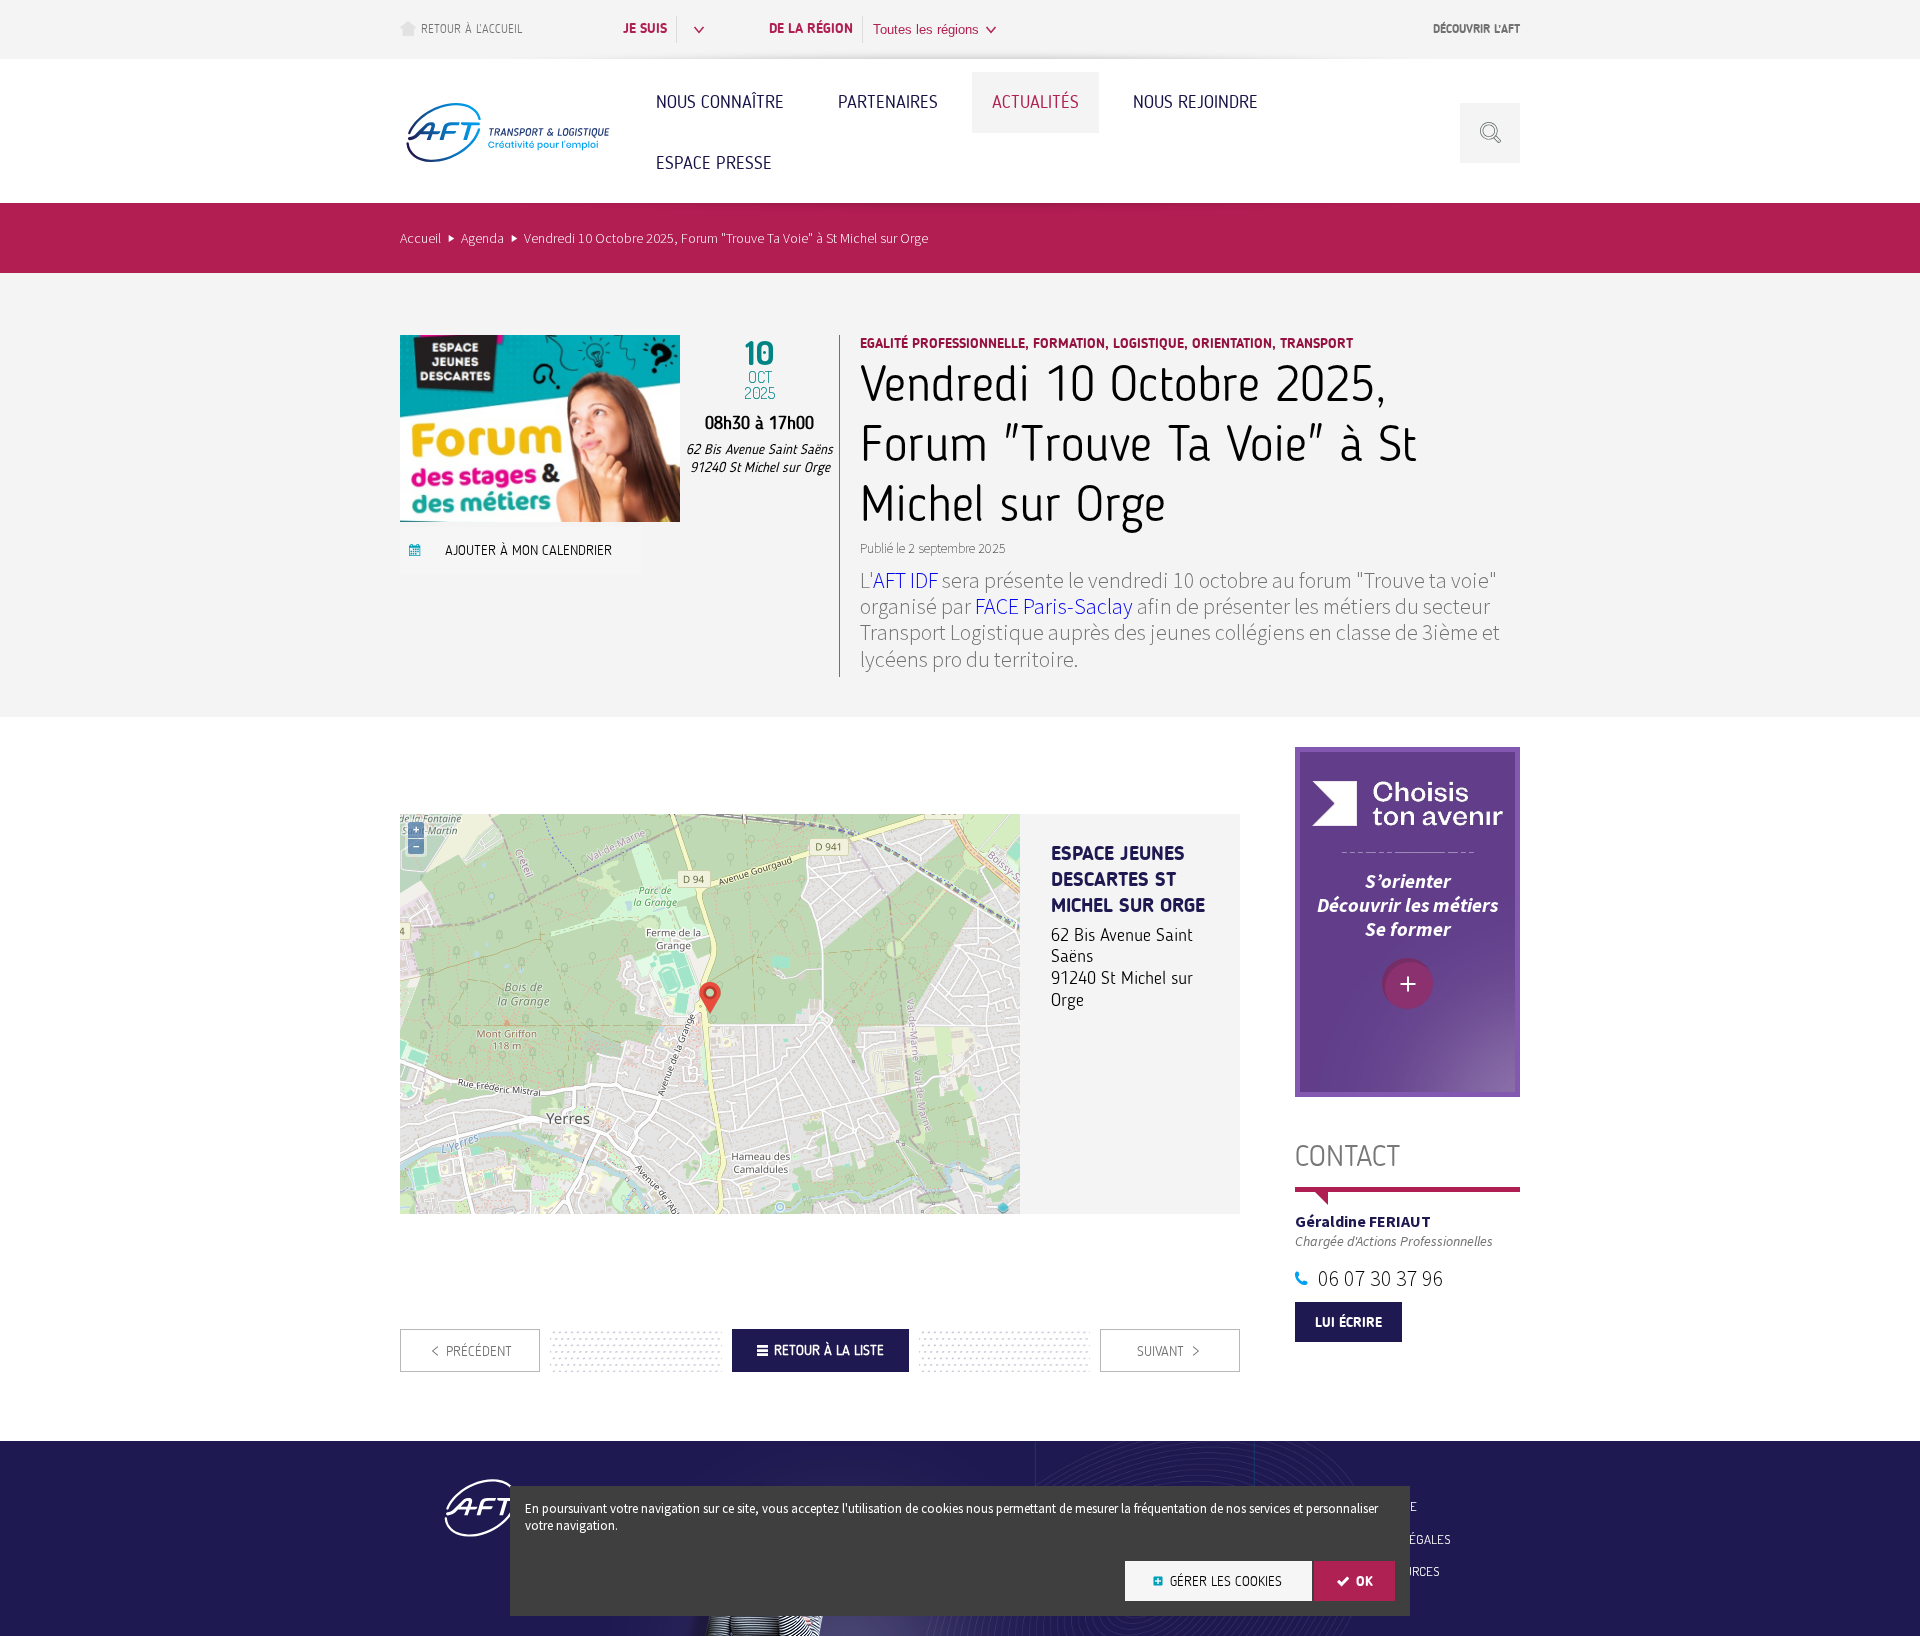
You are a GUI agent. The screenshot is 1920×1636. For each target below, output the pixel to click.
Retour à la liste (829, 1350)
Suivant (1160, 1351)
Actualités (1035, 102)
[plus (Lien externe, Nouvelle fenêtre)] (1407, 983)
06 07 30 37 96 (1381, 1278)
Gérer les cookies (1226, 1581)
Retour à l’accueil (471, 29)
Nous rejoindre (1195, 102)
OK (1364, 1581)
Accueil (420, 238)
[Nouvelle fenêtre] (540, 515)
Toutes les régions (926, 29)
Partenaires (888, 102)
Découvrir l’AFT (1476, 29)
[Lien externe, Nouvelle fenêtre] (1407, 803)
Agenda (482, 238)
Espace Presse (714, 163)
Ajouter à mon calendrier (528, 550)
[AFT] (507, 159)
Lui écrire (1348, 1322)
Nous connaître (720, 102)
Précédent (479, 1351)
